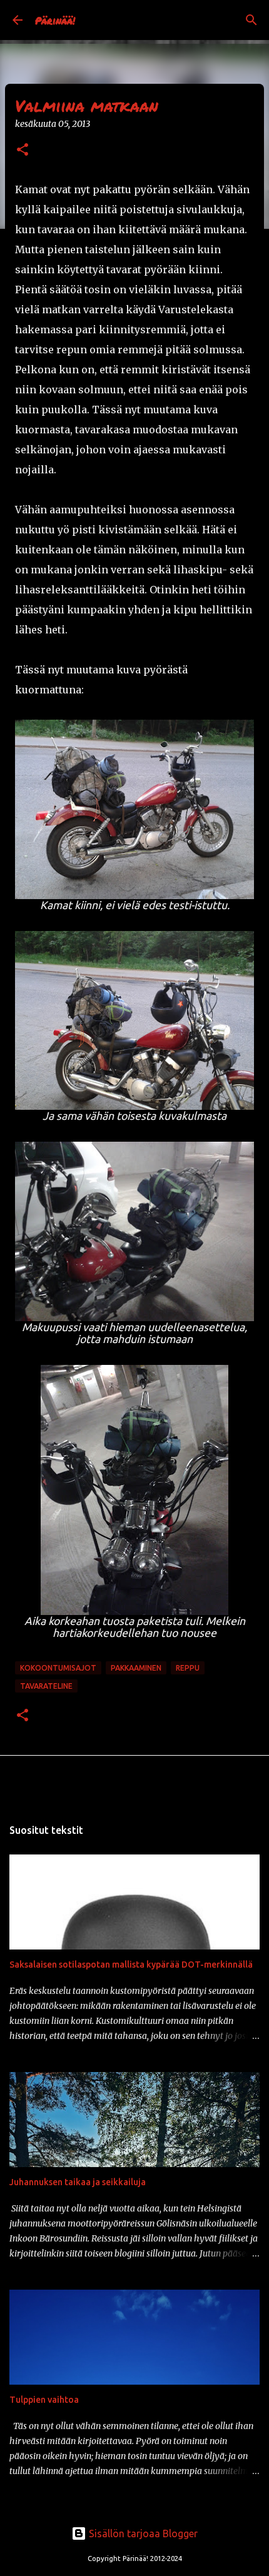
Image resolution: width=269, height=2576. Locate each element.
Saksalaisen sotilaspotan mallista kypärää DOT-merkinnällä (131, 1965)
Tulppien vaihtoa (44, 2400)
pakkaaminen (136, 1668)
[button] (23, 150)
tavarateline (46, 1686)
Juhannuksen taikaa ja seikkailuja (78, 2182)
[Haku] (251, 20)
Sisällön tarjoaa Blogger (142, 2533)
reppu (188, 1668)
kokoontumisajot (58, 1668)
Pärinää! (55, 20)
